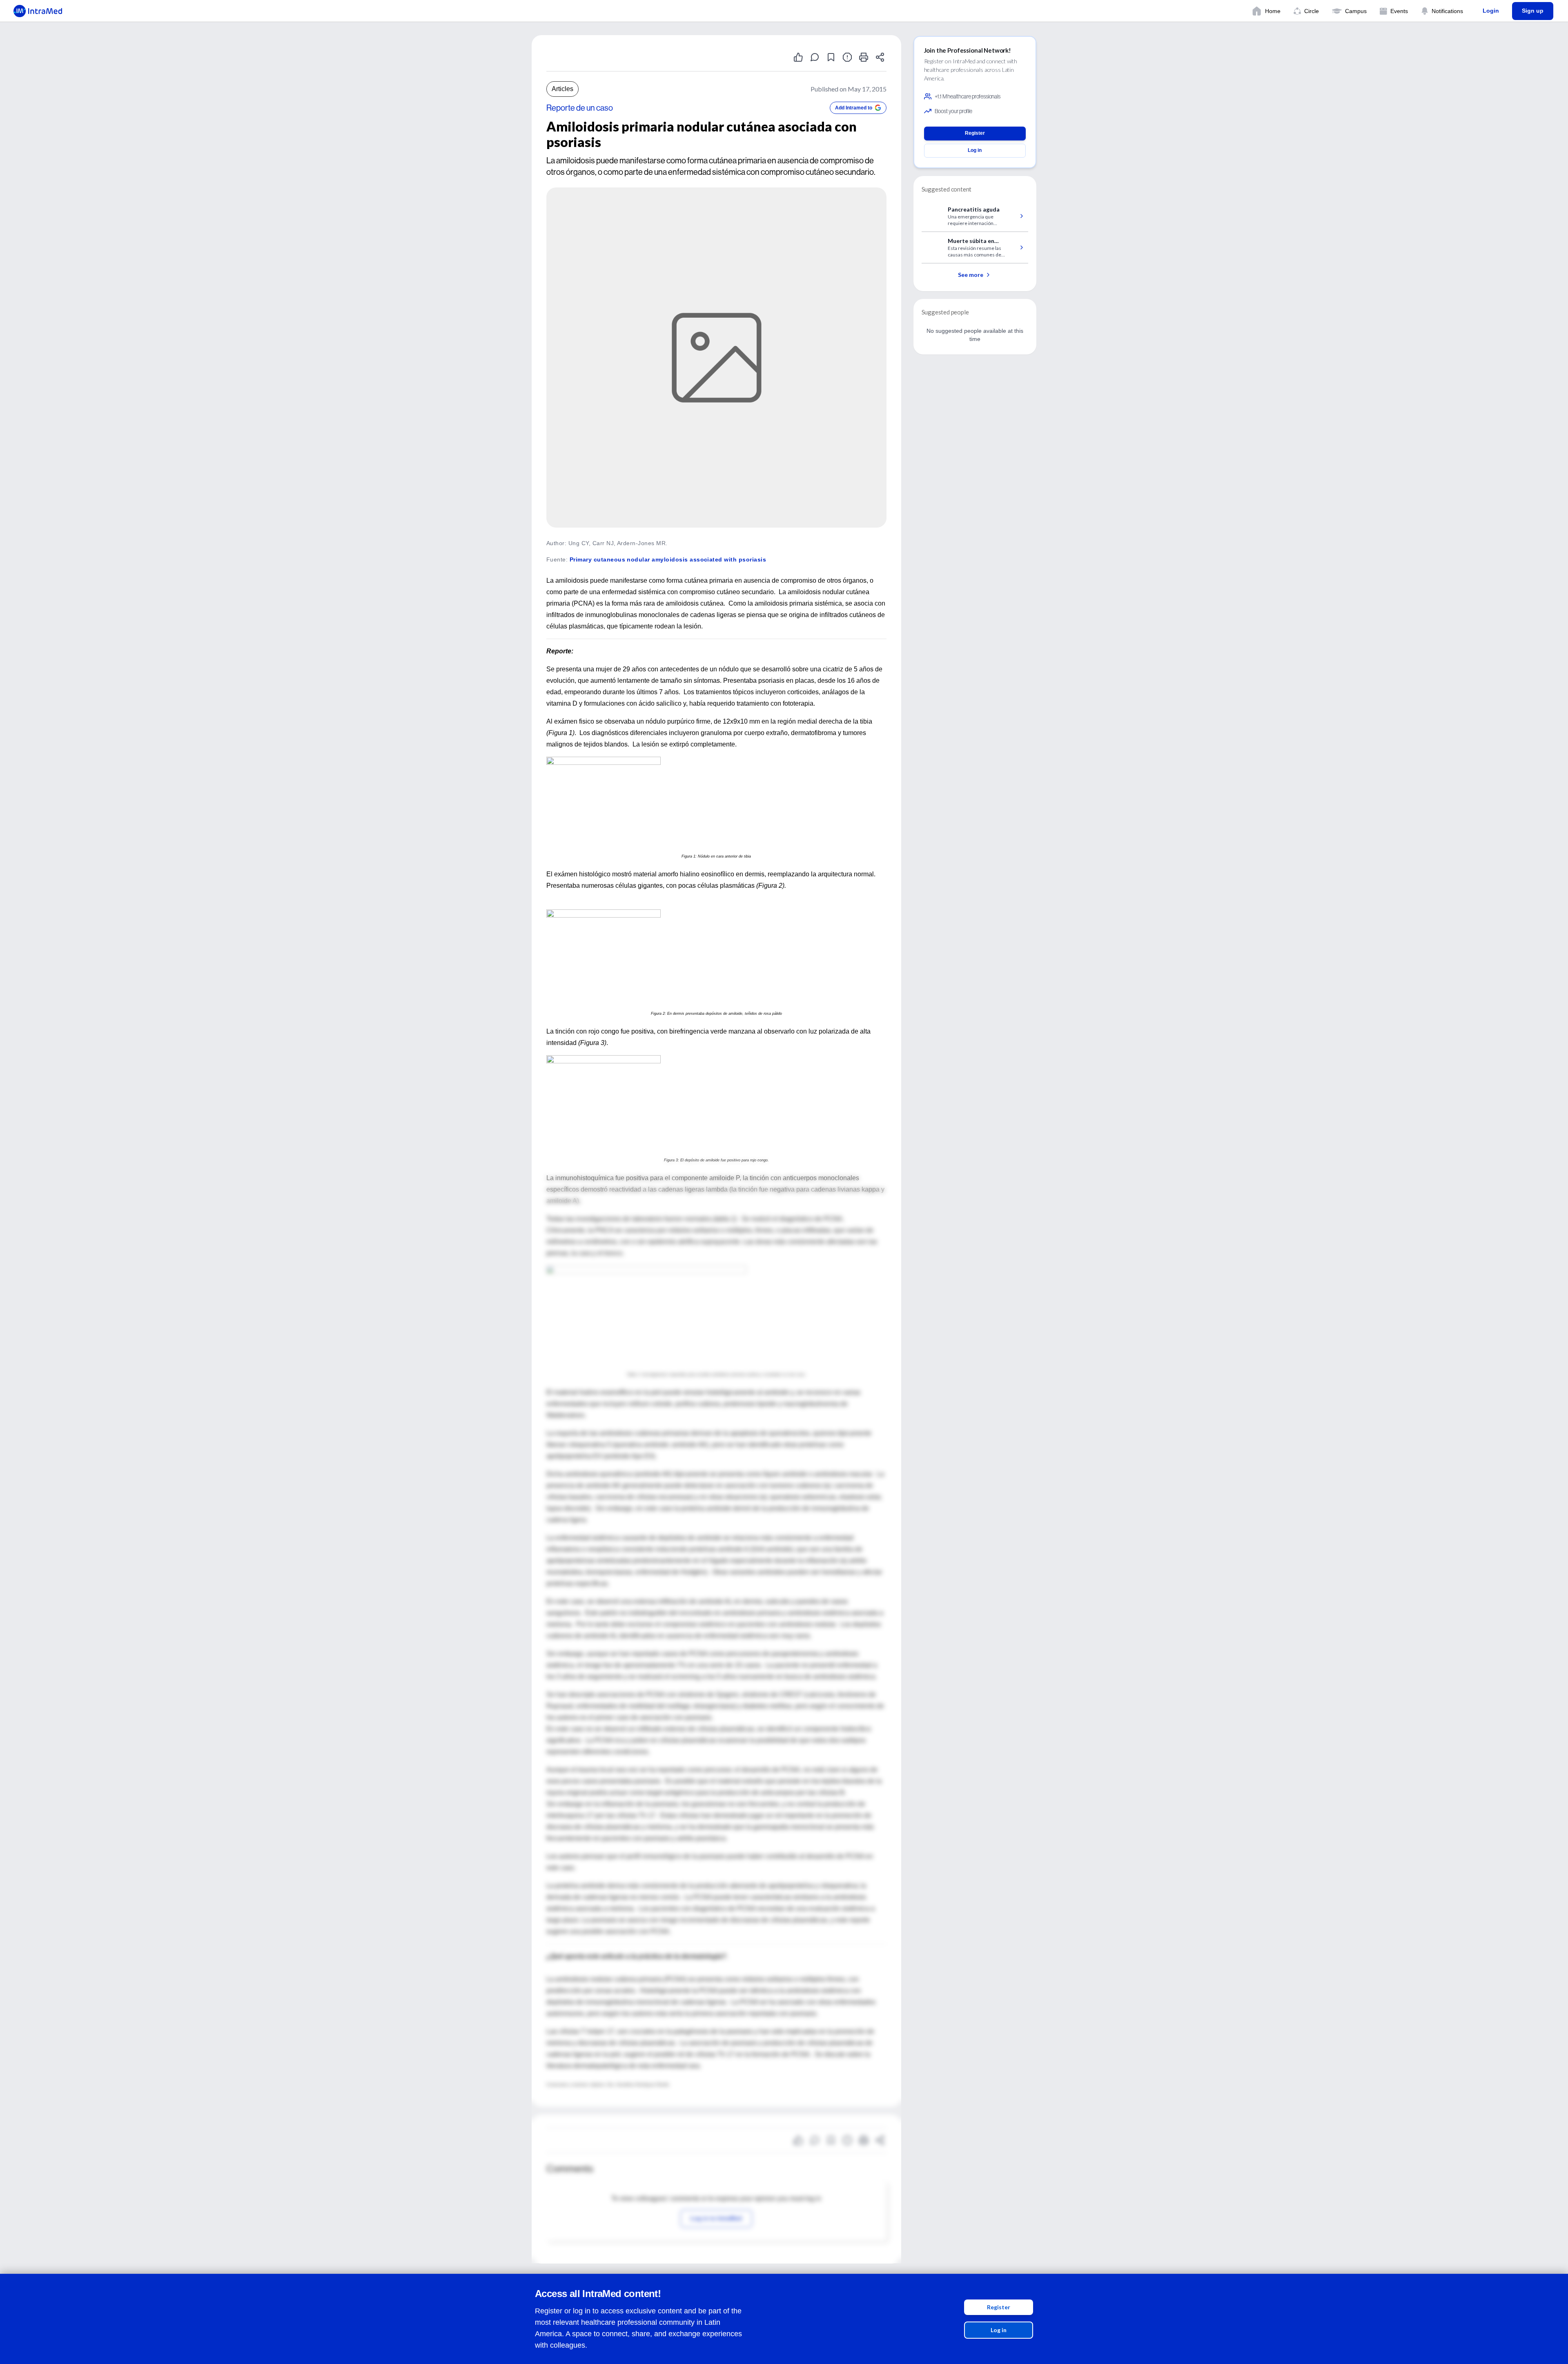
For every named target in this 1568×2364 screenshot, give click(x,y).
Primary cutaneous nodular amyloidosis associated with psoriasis (668, 559)
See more (971, 275)
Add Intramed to (854, 108)
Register (999, 2307)
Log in (999, 2330)
